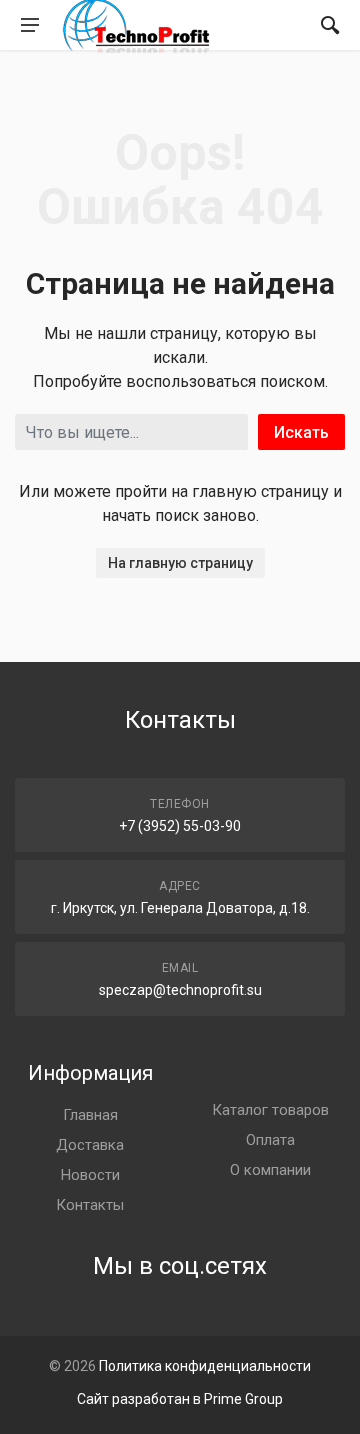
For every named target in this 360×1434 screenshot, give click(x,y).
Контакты (90, 1205)
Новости (90, 1175)
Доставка (90, 1145)
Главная (90, 1115)
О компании (270, 1170)
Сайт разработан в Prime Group (180, 1399)
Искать (301, 432)
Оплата (270, 1140)
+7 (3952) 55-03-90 (180, 826)
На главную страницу (180, 563)
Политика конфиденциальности (205, 1366)
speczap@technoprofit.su (180, 990)
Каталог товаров (270, 1110)
